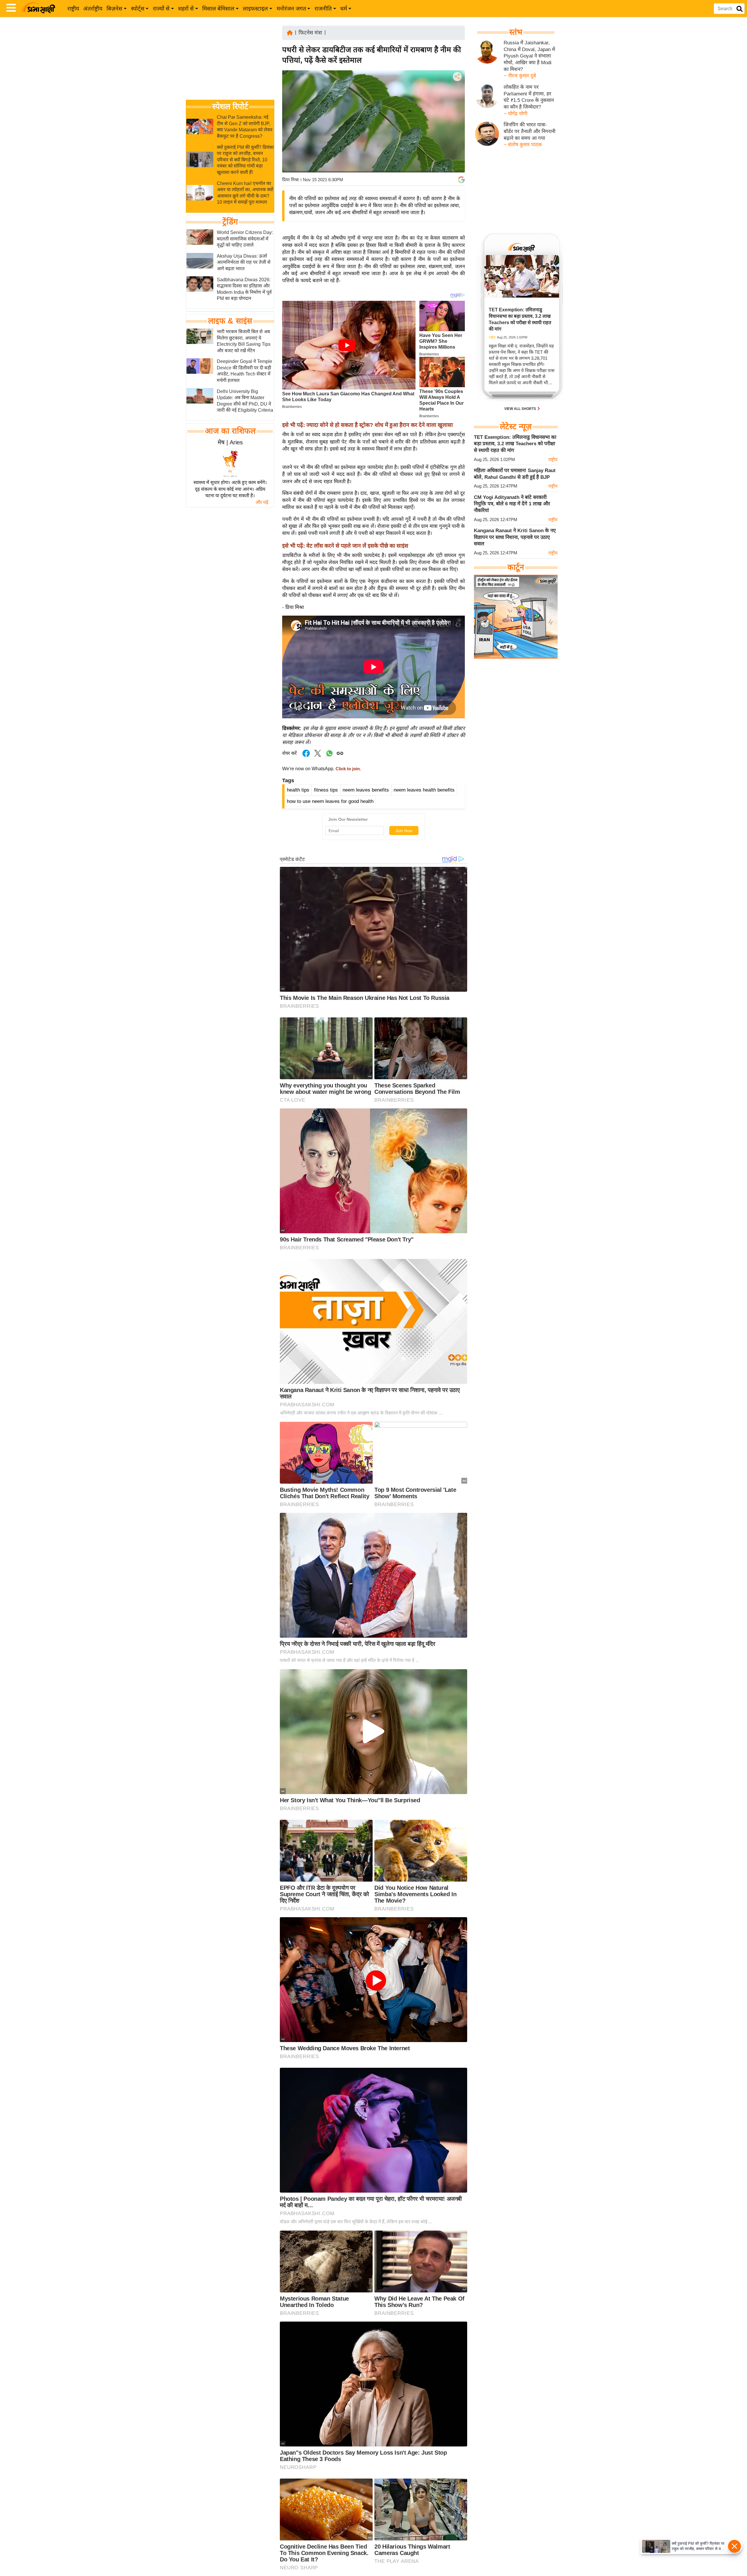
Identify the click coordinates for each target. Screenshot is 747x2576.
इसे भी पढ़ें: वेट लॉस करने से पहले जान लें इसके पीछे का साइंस (345, 546)
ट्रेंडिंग (230, 222)
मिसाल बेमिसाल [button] (218, 9)
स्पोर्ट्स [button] (138, 9)
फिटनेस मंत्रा (310, 33)
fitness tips (326, 790)
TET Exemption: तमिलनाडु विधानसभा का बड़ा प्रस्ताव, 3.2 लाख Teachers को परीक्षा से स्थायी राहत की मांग (515, 444)
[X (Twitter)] (457, 107)
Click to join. (348, 769)
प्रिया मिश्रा (290, 180)
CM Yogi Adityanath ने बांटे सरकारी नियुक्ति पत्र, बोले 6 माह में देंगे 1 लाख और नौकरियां (512, 504)
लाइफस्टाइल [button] (255, 9)
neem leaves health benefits (424, 790)
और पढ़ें (262, 502)
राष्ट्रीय (73, 9)
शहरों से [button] (186, 9)
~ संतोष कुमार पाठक (523, 145)
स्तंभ (516, 32)
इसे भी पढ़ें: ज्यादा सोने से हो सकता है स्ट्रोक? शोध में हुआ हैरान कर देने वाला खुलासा (368, 425)
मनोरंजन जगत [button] (291, 9)
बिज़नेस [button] (114, 9)
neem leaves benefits (366, 790)
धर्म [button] (344, 9)
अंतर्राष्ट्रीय (93, 9)
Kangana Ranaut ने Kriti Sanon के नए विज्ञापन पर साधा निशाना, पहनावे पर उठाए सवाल (515, 537)
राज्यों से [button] (161, 9)
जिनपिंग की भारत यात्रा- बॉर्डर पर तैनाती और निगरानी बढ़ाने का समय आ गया (529, 131)
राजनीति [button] (323, 9)
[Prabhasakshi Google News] (461, 180)
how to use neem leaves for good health (330, 801)
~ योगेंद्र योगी (515, 114)
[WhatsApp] (457, 119)
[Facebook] (457, 94)
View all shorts (521, 409)
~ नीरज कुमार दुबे (520, 76)
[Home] (290, 32)
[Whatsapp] (329, 756)
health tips (298, 790)
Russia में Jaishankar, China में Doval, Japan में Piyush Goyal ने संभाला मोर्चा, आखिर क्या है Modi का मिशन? (529, 56)
